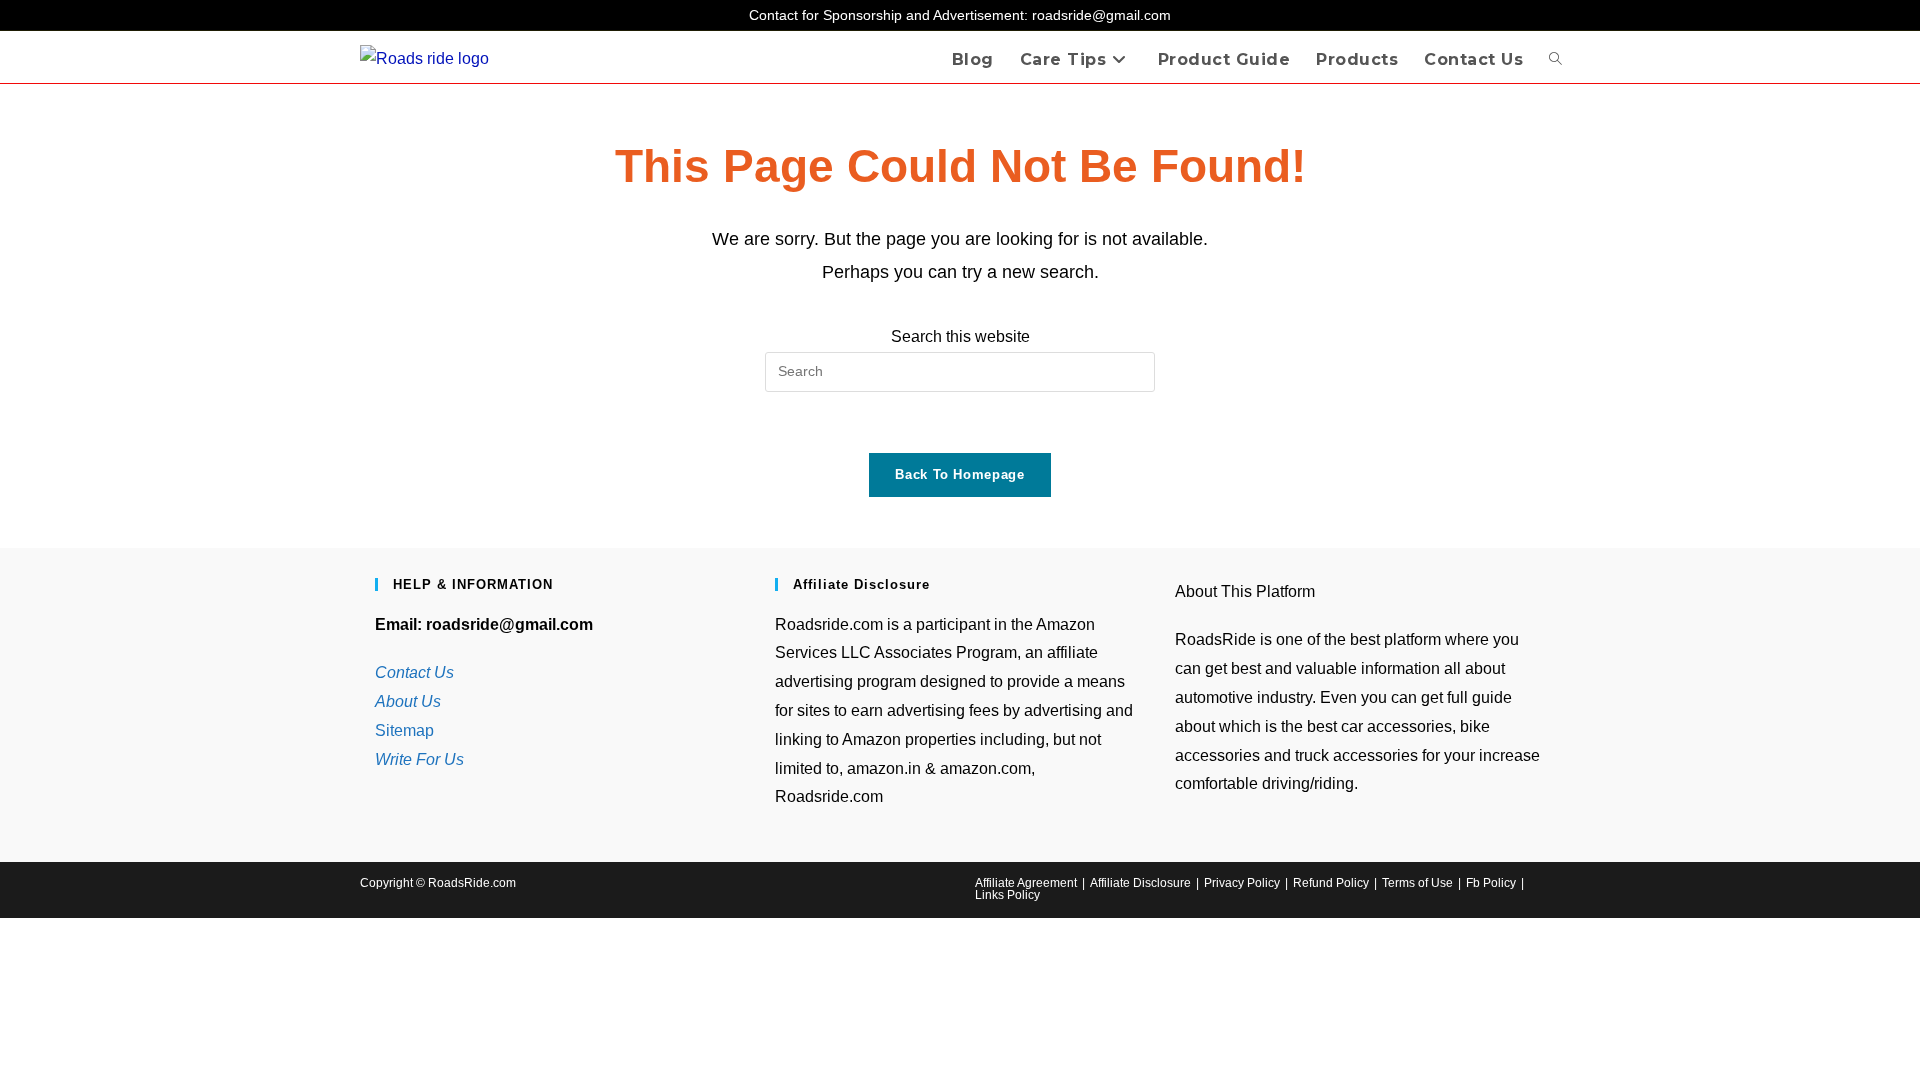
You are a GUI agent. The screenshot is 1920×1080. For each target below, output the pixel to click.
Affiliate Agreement (1026, 883)
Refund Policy (1331, 883)
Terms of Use (1417, 883)
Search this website (960, 336)
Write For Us (419, 759)
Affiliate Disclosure (1140, 883)
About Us (408, 701)
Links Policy (1007, 895)
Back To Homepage (959, 474)
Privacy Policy (1242, 883)
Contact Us (414, 672)
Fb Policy (1491, 883)
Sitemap (404, 730)
